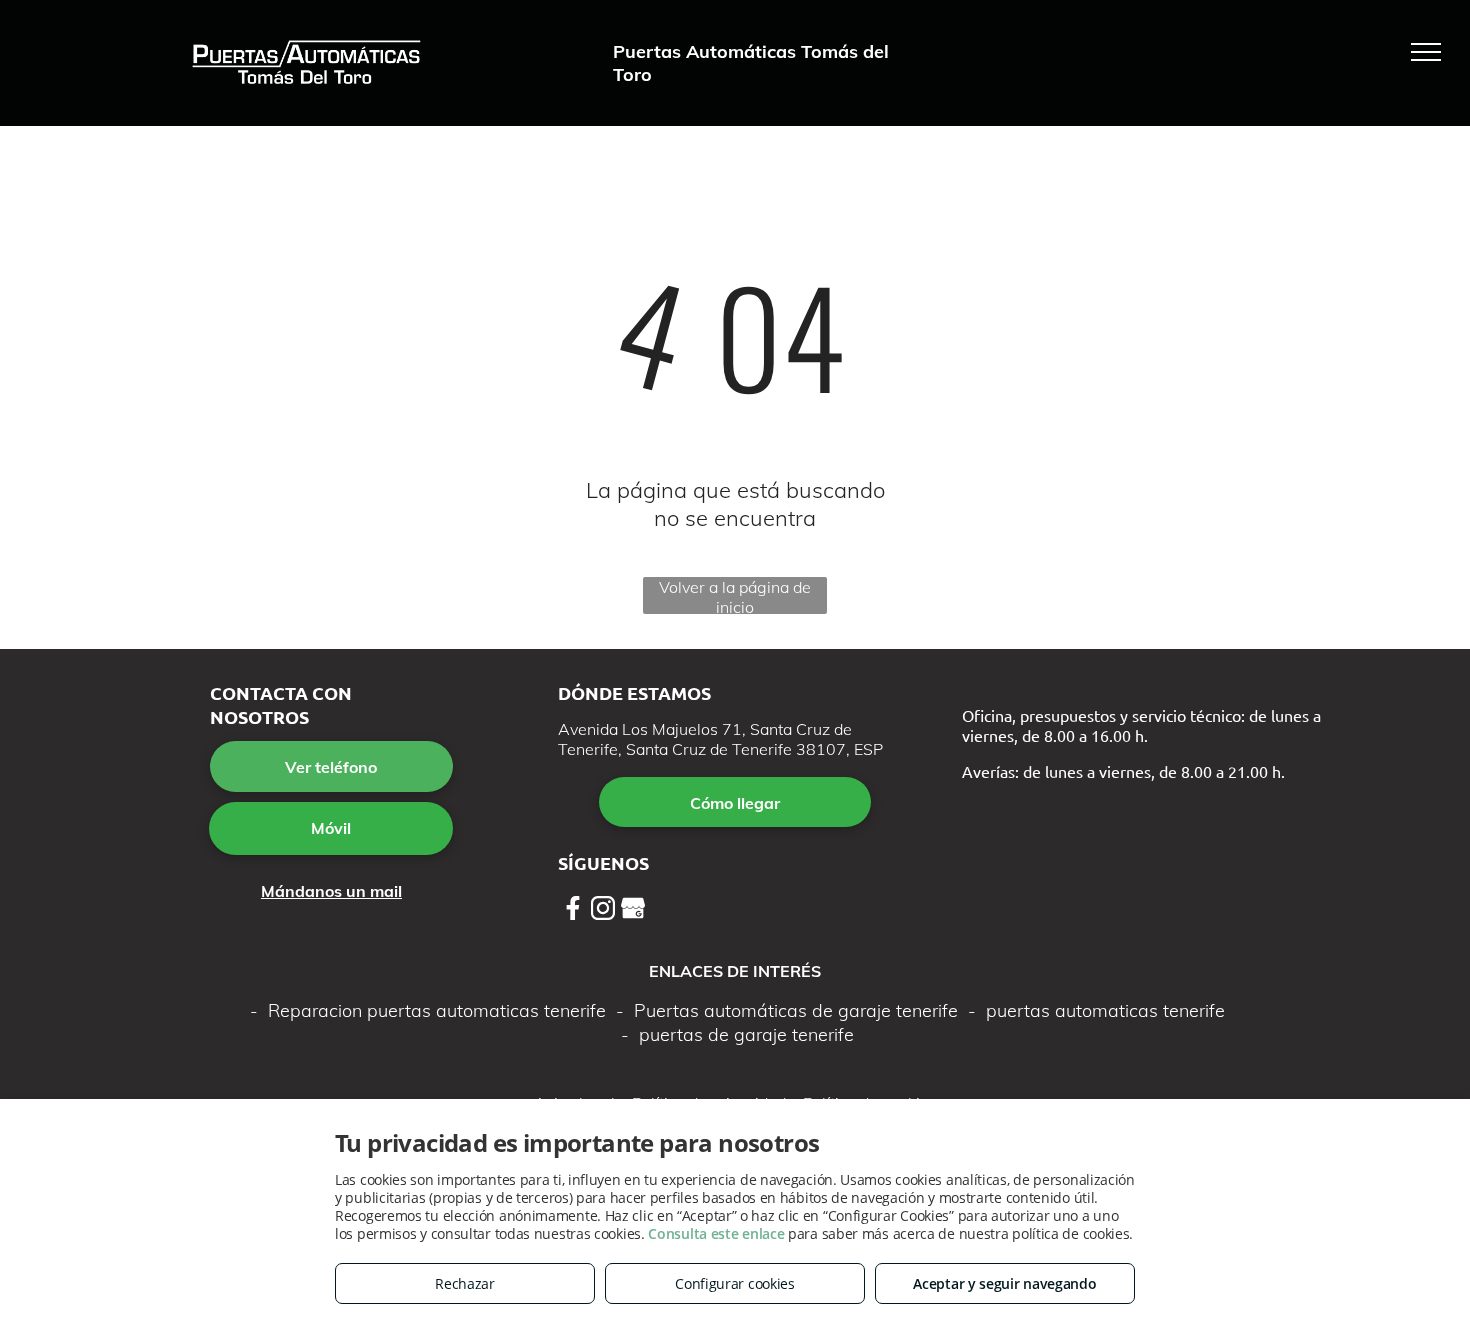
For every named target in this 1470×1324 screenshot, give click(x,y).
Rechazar (465, 1283)
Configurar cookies (735, 1283)
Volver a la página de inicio (735, 595)
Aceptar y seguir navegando (1004, 1283)
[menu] (1426, 52)
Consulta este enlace (716, 1233)
